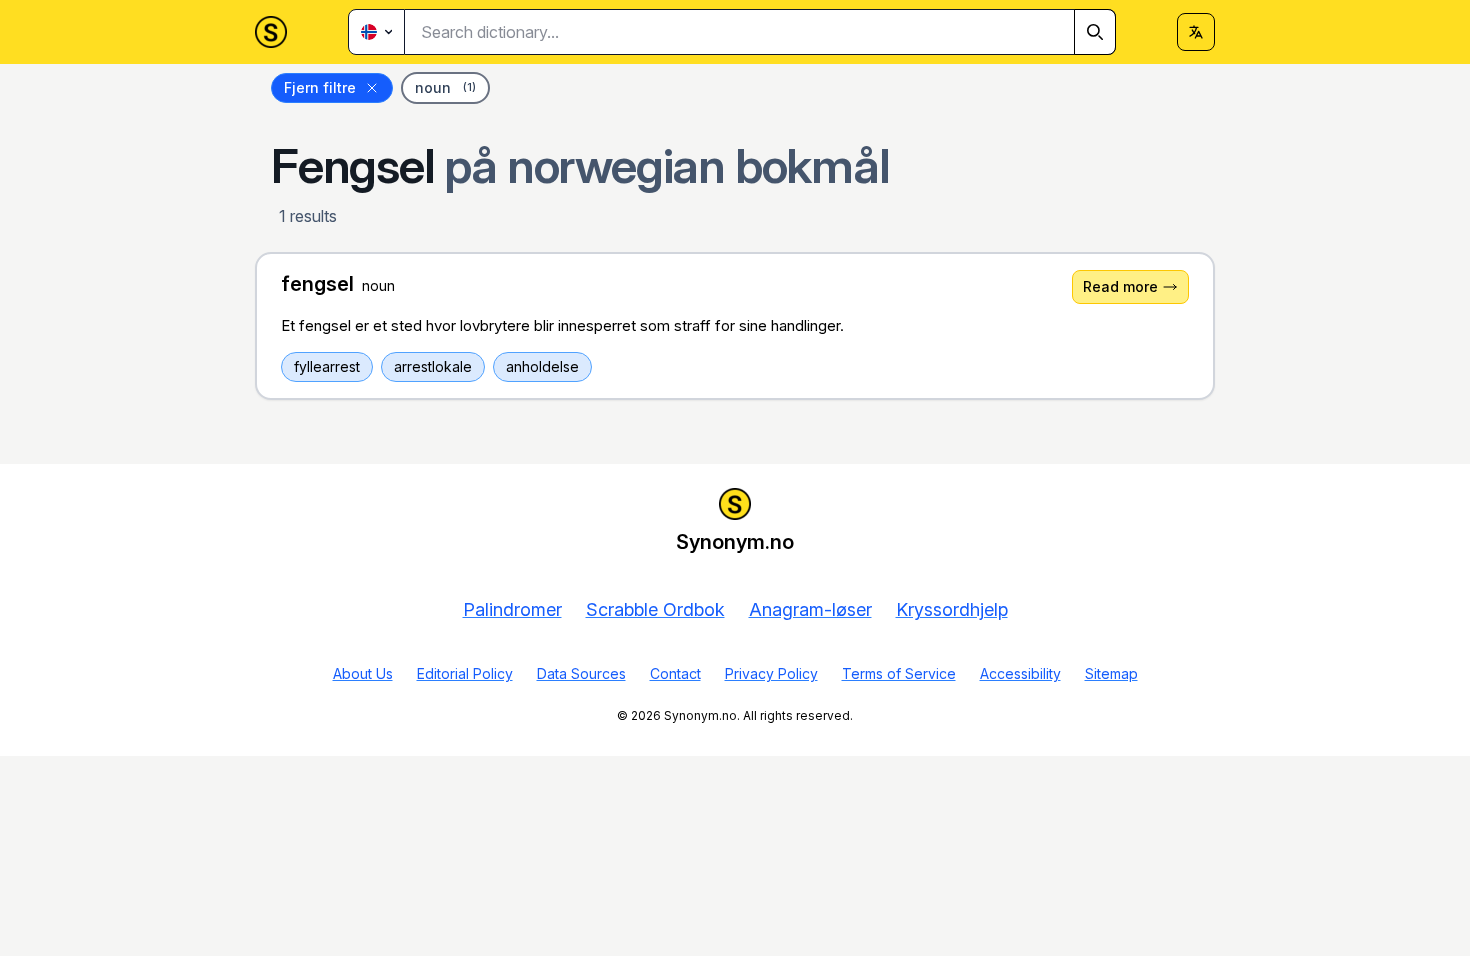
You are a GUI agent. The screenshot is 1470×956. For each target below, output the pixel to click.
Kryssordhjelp (952, 609)
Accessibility (1020, 673)
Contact (675, 673)
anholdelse (542, 366)
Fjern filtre (320, 87)
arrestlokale (433, 366)
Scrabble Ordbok (655, 609)
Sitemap (1111, 673)
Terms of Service (899, 673)
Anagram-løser (810, 609)
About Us (363, 673)
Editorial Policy (465, 673)
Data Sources (581, 673)
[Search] (1095, 32)
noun (445, 87)
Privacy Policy (771, 673)
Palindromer (512, 609)
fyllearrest (327, 366)
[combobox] (760, 32)
